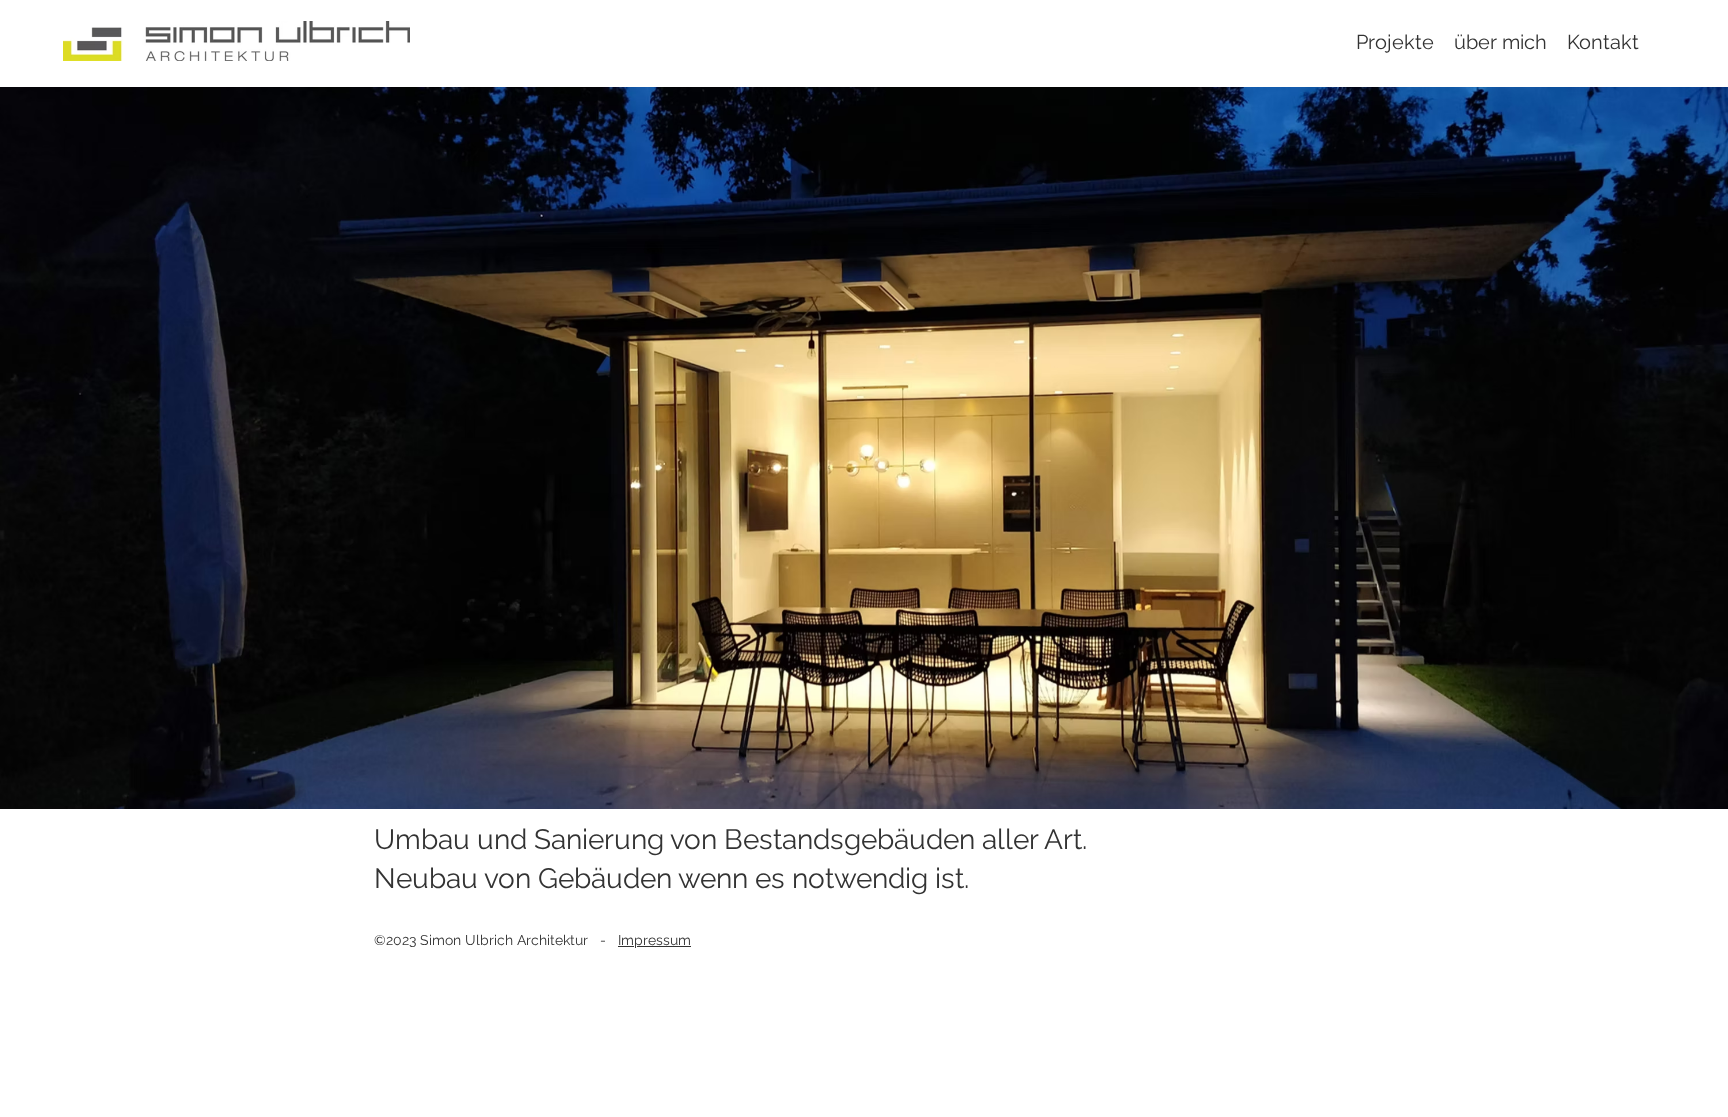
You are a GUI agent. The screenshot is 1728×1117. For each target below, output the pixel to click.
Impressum (654, 940)
